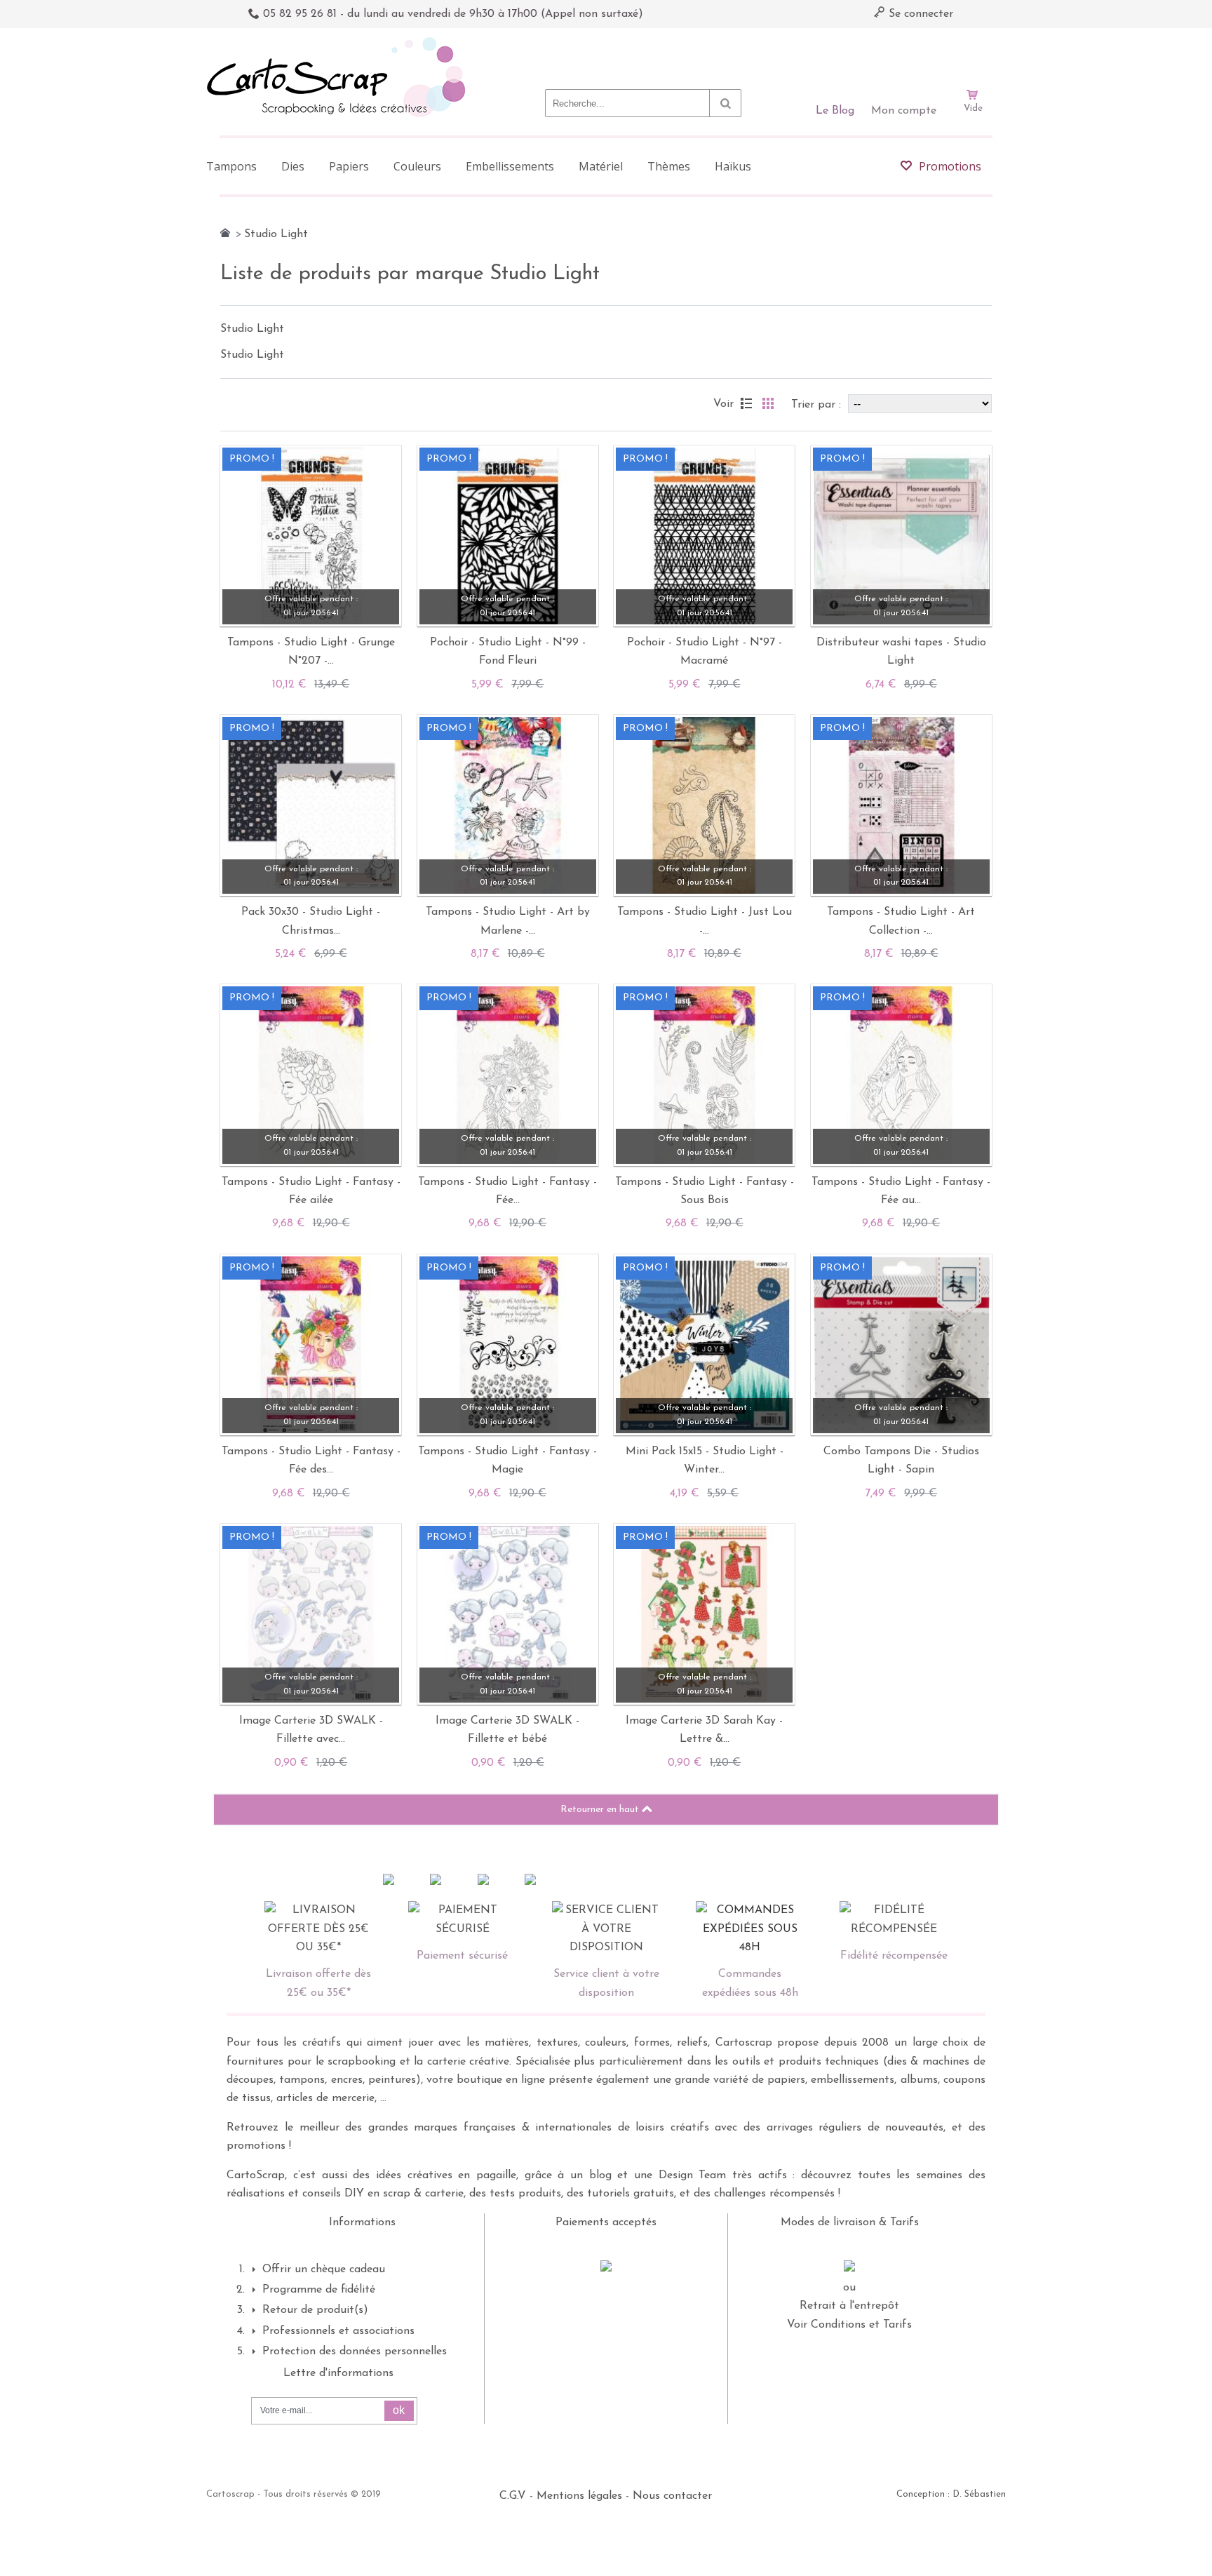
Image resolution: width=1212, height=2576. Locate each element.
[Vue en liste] (746, 403)
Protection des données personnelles (355, 2352)
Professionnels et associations (338, 2331)
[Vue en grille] (768, 403)
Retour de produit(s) (315, 2310)
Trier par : (818, 405)
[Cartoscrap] (340, 42)
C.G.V (513, 2496)
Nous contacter (672, 2496)
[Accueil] (225, 233)
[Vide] (973, 55)
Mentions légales (579, 2496)
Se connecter (919, 14)
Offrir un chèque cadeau (324, 2269)
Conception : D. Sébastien (951, 2494)
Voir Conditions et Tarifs (849, 2325)
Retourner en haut (601, 1810)
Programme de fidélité (319, 2290)
